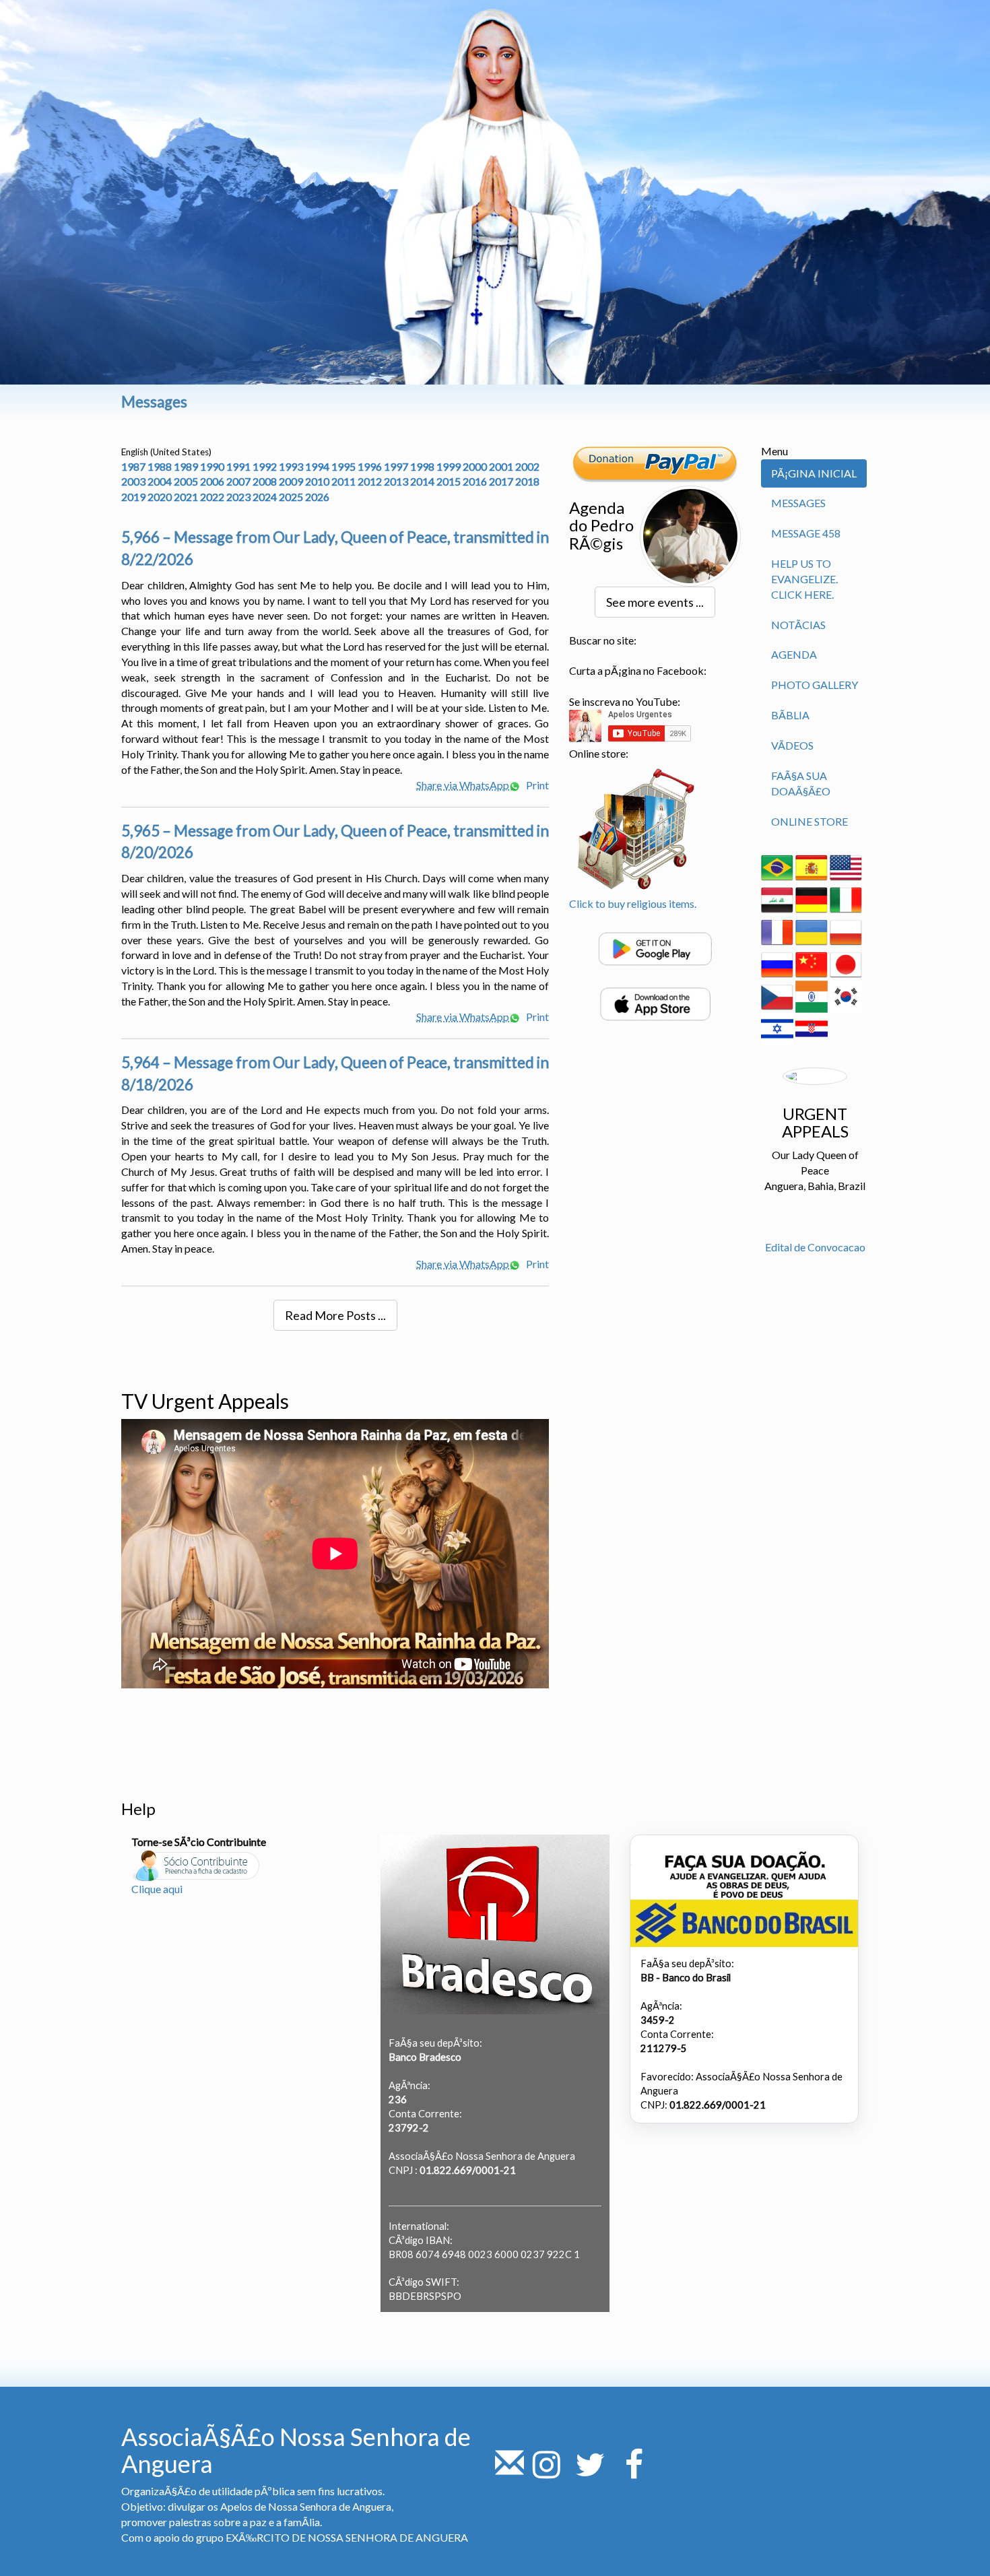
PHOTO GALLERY (815, 685)
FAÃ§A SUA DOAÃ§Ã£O (801, 783)
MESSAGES (798, 503)
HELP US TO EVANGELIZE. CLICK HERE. (804, 579)
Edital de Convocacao (815, 1247)
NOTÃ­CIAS (798, 625)
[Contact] (509, 2472)
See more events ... (655, 602)
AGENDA (794, 654)
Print (536, 785)
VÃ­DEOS (792, 745)
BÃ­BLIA (790, 715)
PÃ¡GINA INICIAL (814, 473)
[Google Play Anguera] (655, 947)
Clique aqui (157, 1889)
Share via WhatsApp (463, 785)
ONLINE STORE (810, 821)
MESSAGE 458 (806, 533)
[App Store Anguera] (655, 1002)
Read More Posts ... (335, 1315)
